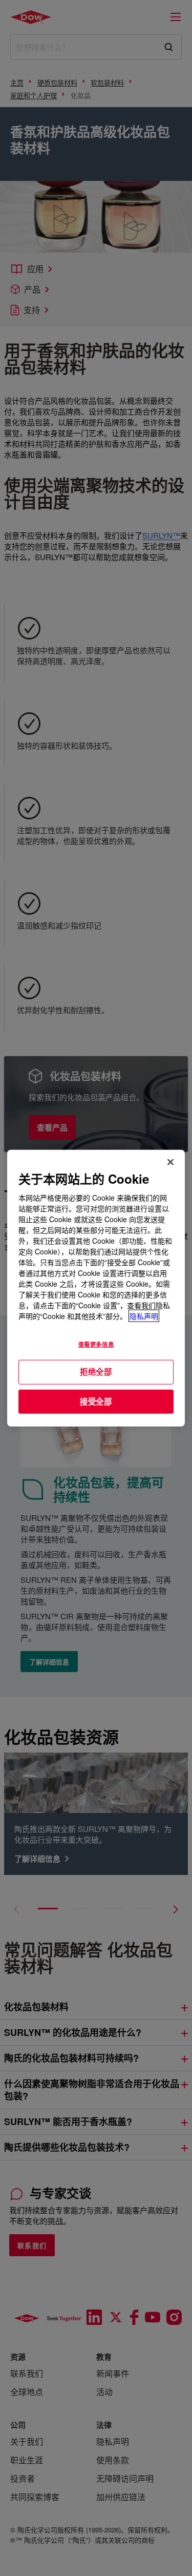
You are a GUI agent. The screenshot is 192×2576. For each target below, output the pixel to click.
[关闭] (170, 1162)
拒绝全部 (96, 1372)
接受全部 (96, 1401)
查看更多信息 (96, 1344)
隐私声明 (144, 1316)
